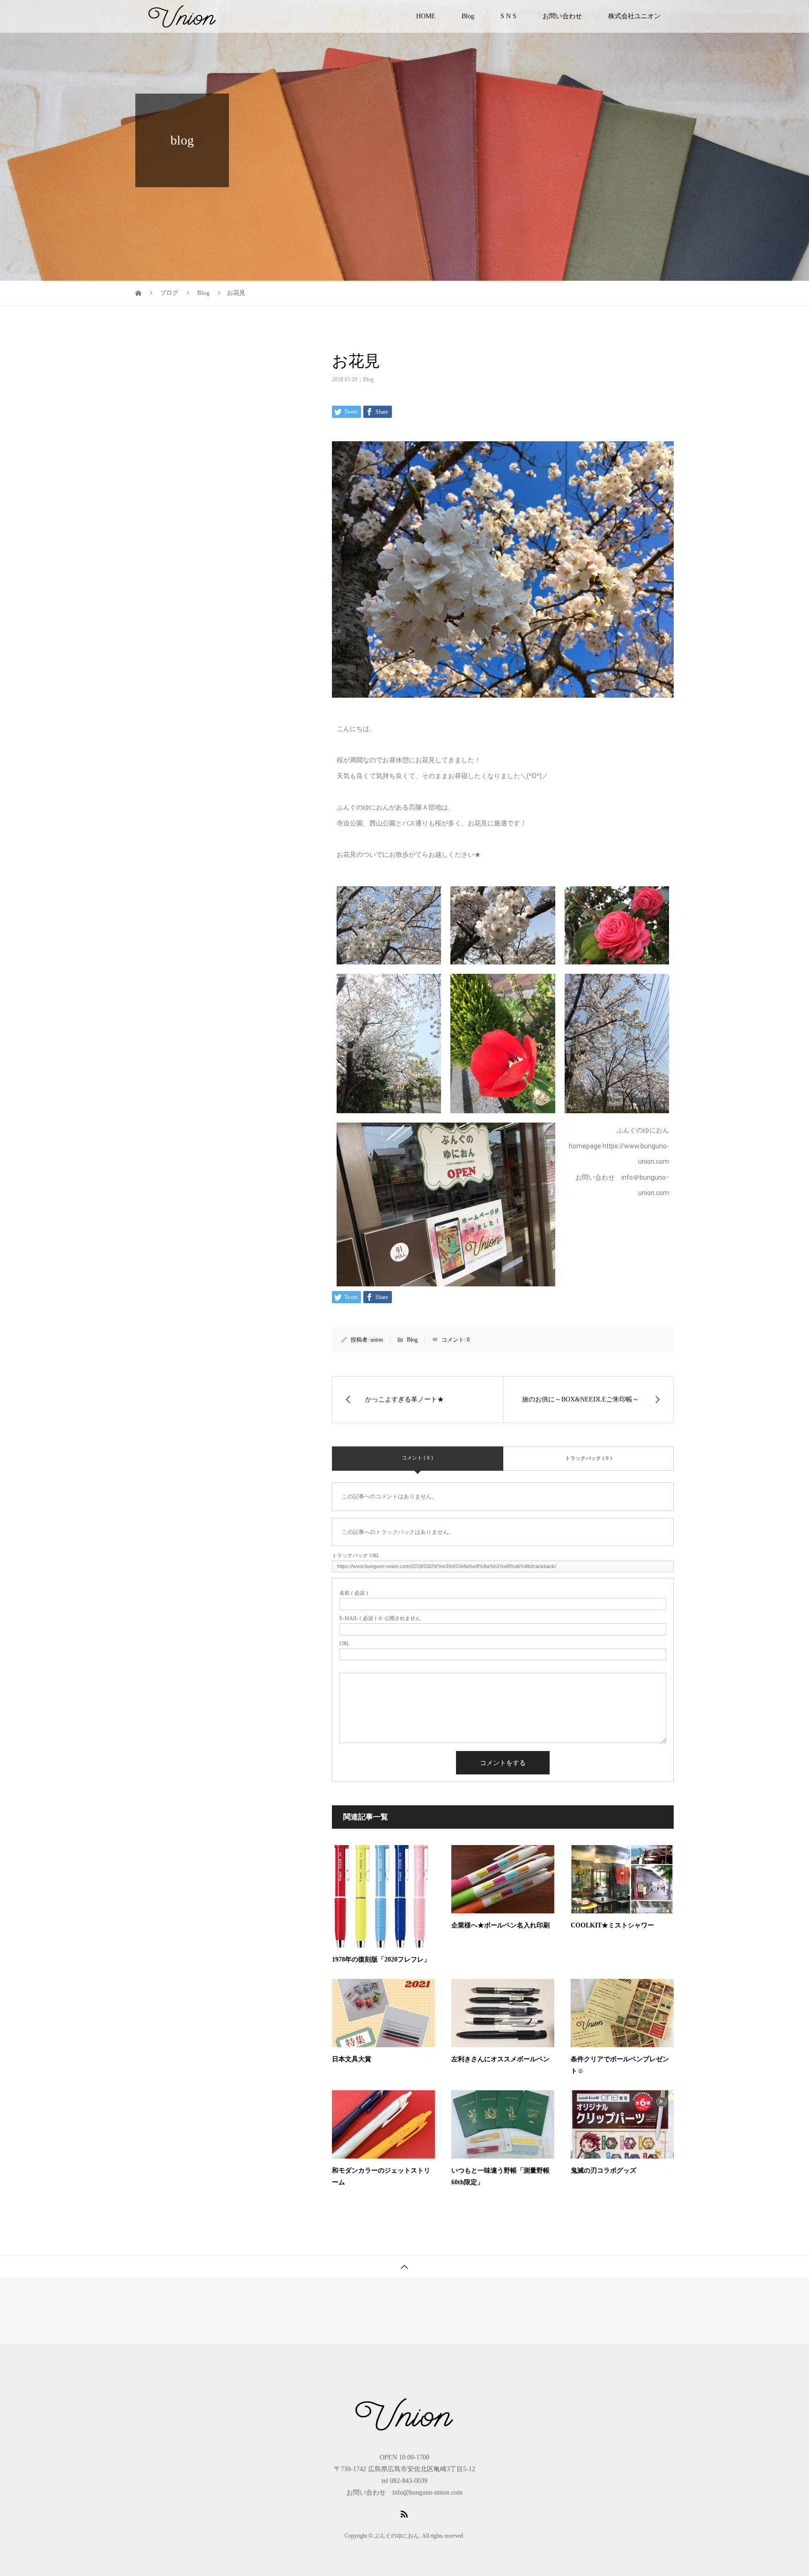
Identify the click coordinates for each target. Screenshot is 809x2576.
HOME (426, 16)
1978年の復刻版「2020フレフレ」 (381, 1959)
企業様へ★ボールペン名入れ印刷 (500, 1925)
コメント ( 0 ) (417, 1458)
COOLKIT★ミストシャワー (612, 1925)
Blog (468, 16)
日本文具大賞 (352, 2059)
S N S (508, 16)
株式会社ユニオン (634, 16)
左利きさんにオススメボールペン (500, 2059)
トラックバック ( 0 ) (588, 1458)
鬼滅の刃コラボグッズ (603, 2171)
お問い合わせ (562, 16)
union (377, 1340)
